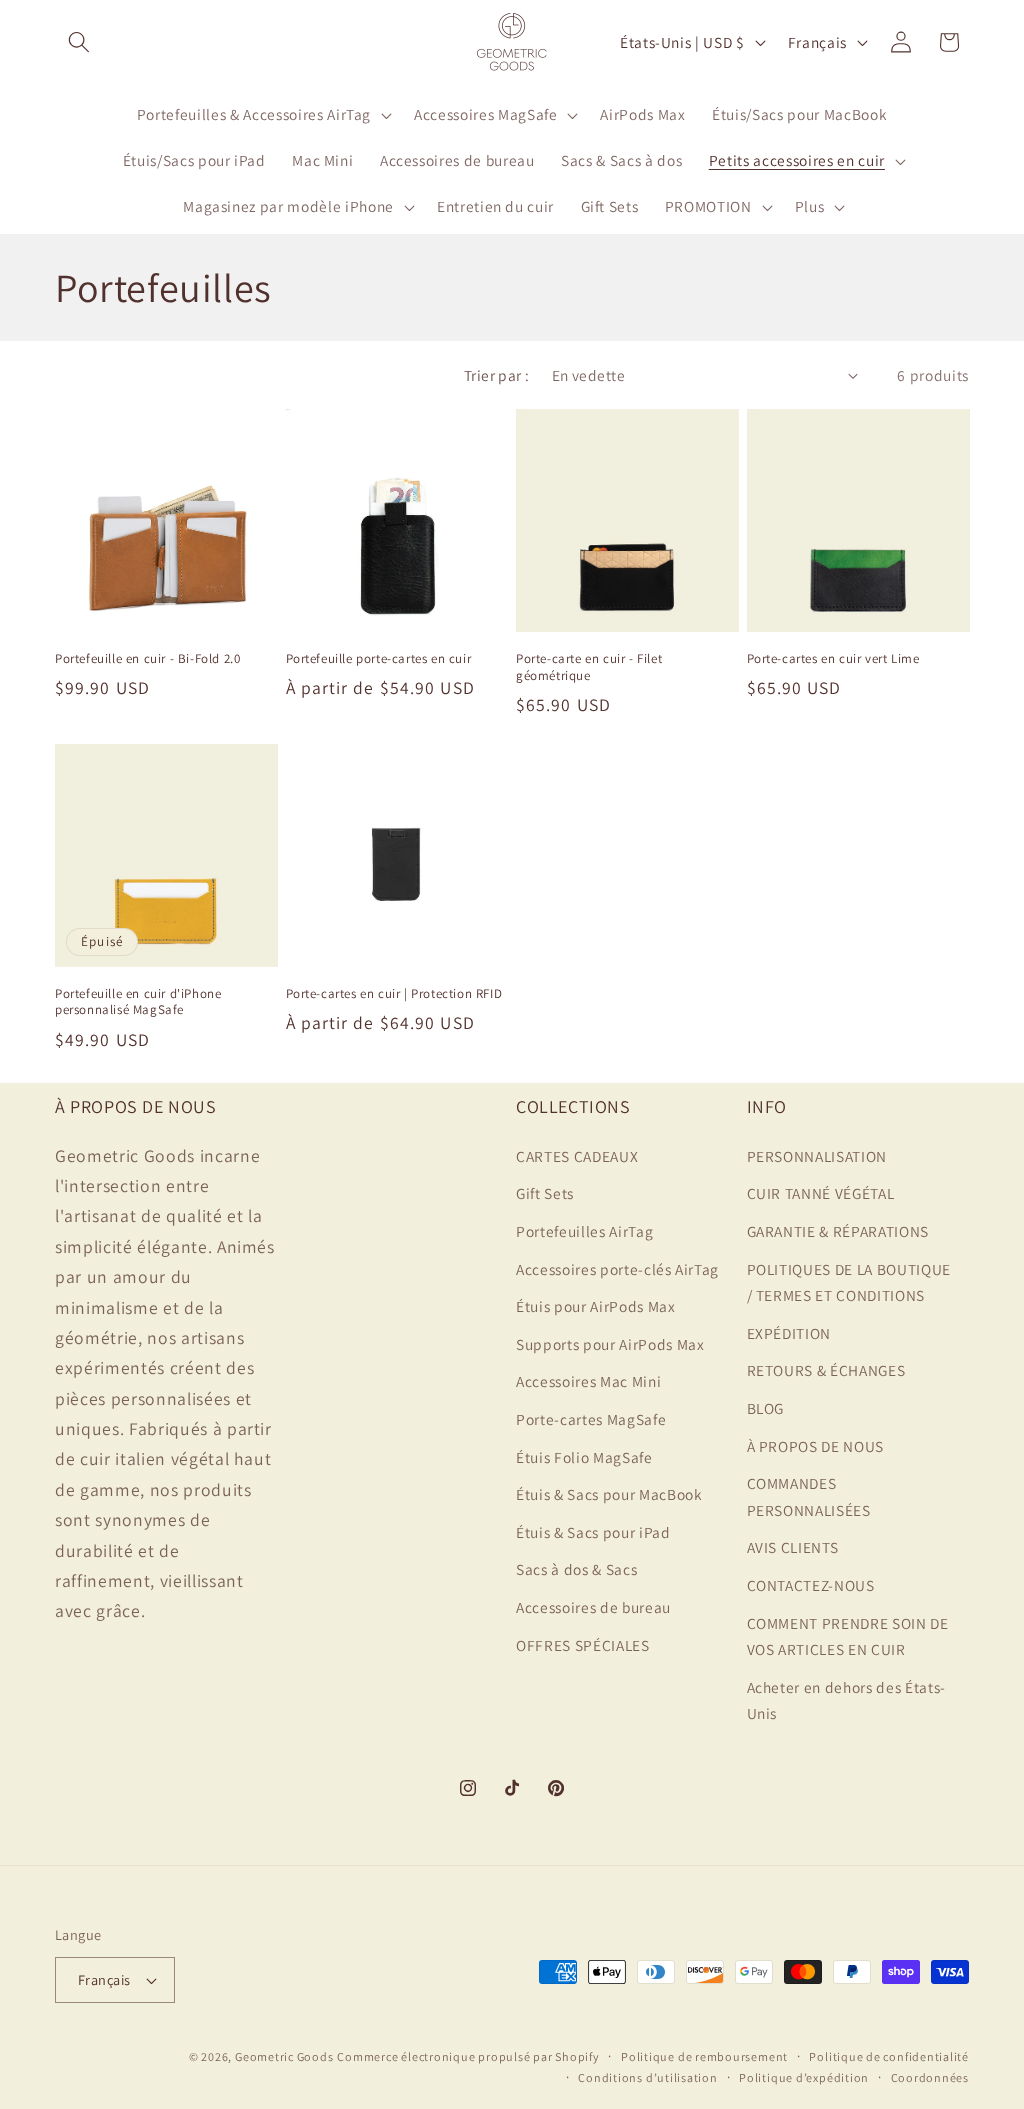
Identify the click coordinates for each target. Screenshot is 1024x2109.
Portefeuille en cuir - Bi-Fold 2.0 (147, 659)
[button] (79, 42)
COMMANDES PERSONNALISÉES (809, 1496)
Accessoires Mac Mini (588, 1381)
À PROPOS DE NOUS (816, 1446)
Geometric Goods (284, 2056)
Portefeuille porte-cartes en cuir (379, 659)
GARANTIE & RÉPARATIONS (838, 1231)
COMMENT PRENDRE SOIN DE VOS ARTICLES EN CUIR (848, 1636)
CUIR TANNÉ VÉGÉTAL (821, 1193)
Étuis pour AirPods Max (596, 1306)
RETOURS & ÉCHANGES (826, 1370)
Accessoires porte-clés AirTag (617, 1269)
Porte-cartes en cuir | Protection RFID (394, 994)
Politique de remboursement (704, 2056)
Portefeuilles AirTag (584, 1231)
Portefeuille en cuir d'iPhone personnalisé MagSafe (138, 1002)
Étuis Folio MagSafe (584, 1457)
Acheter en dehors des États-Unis (846, 1700)
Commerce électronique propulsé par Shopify (468, 2056)
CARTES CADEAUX (577, 1156)
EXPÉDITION (789, 1333)
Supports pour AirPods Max (610, 1344)
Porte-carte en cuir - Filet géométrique (589, 667)
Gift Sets (545, 1193)
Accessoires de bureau (593, 1607)
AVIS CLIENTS (793, 1547)
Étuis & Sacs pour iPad (593, 1532)
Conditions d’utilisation (647, 2077)
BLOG (766, 1408)
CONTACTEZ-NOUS (811, 1585)
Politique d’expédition (804, 2077)
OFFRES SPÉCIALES (583, 1645)
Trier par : (497, 375)
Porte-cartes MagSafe (591, 1419)
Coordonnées (930, 2077)
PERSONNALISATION (817, 1156)
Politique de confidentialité (889, 2056)
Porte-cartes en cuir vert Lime (833, 659)
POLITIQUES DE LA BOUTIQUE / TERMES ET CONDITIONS (849, 1282)
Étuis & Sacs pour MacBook (609, 1494)
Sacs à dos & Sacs (576, 1569)
